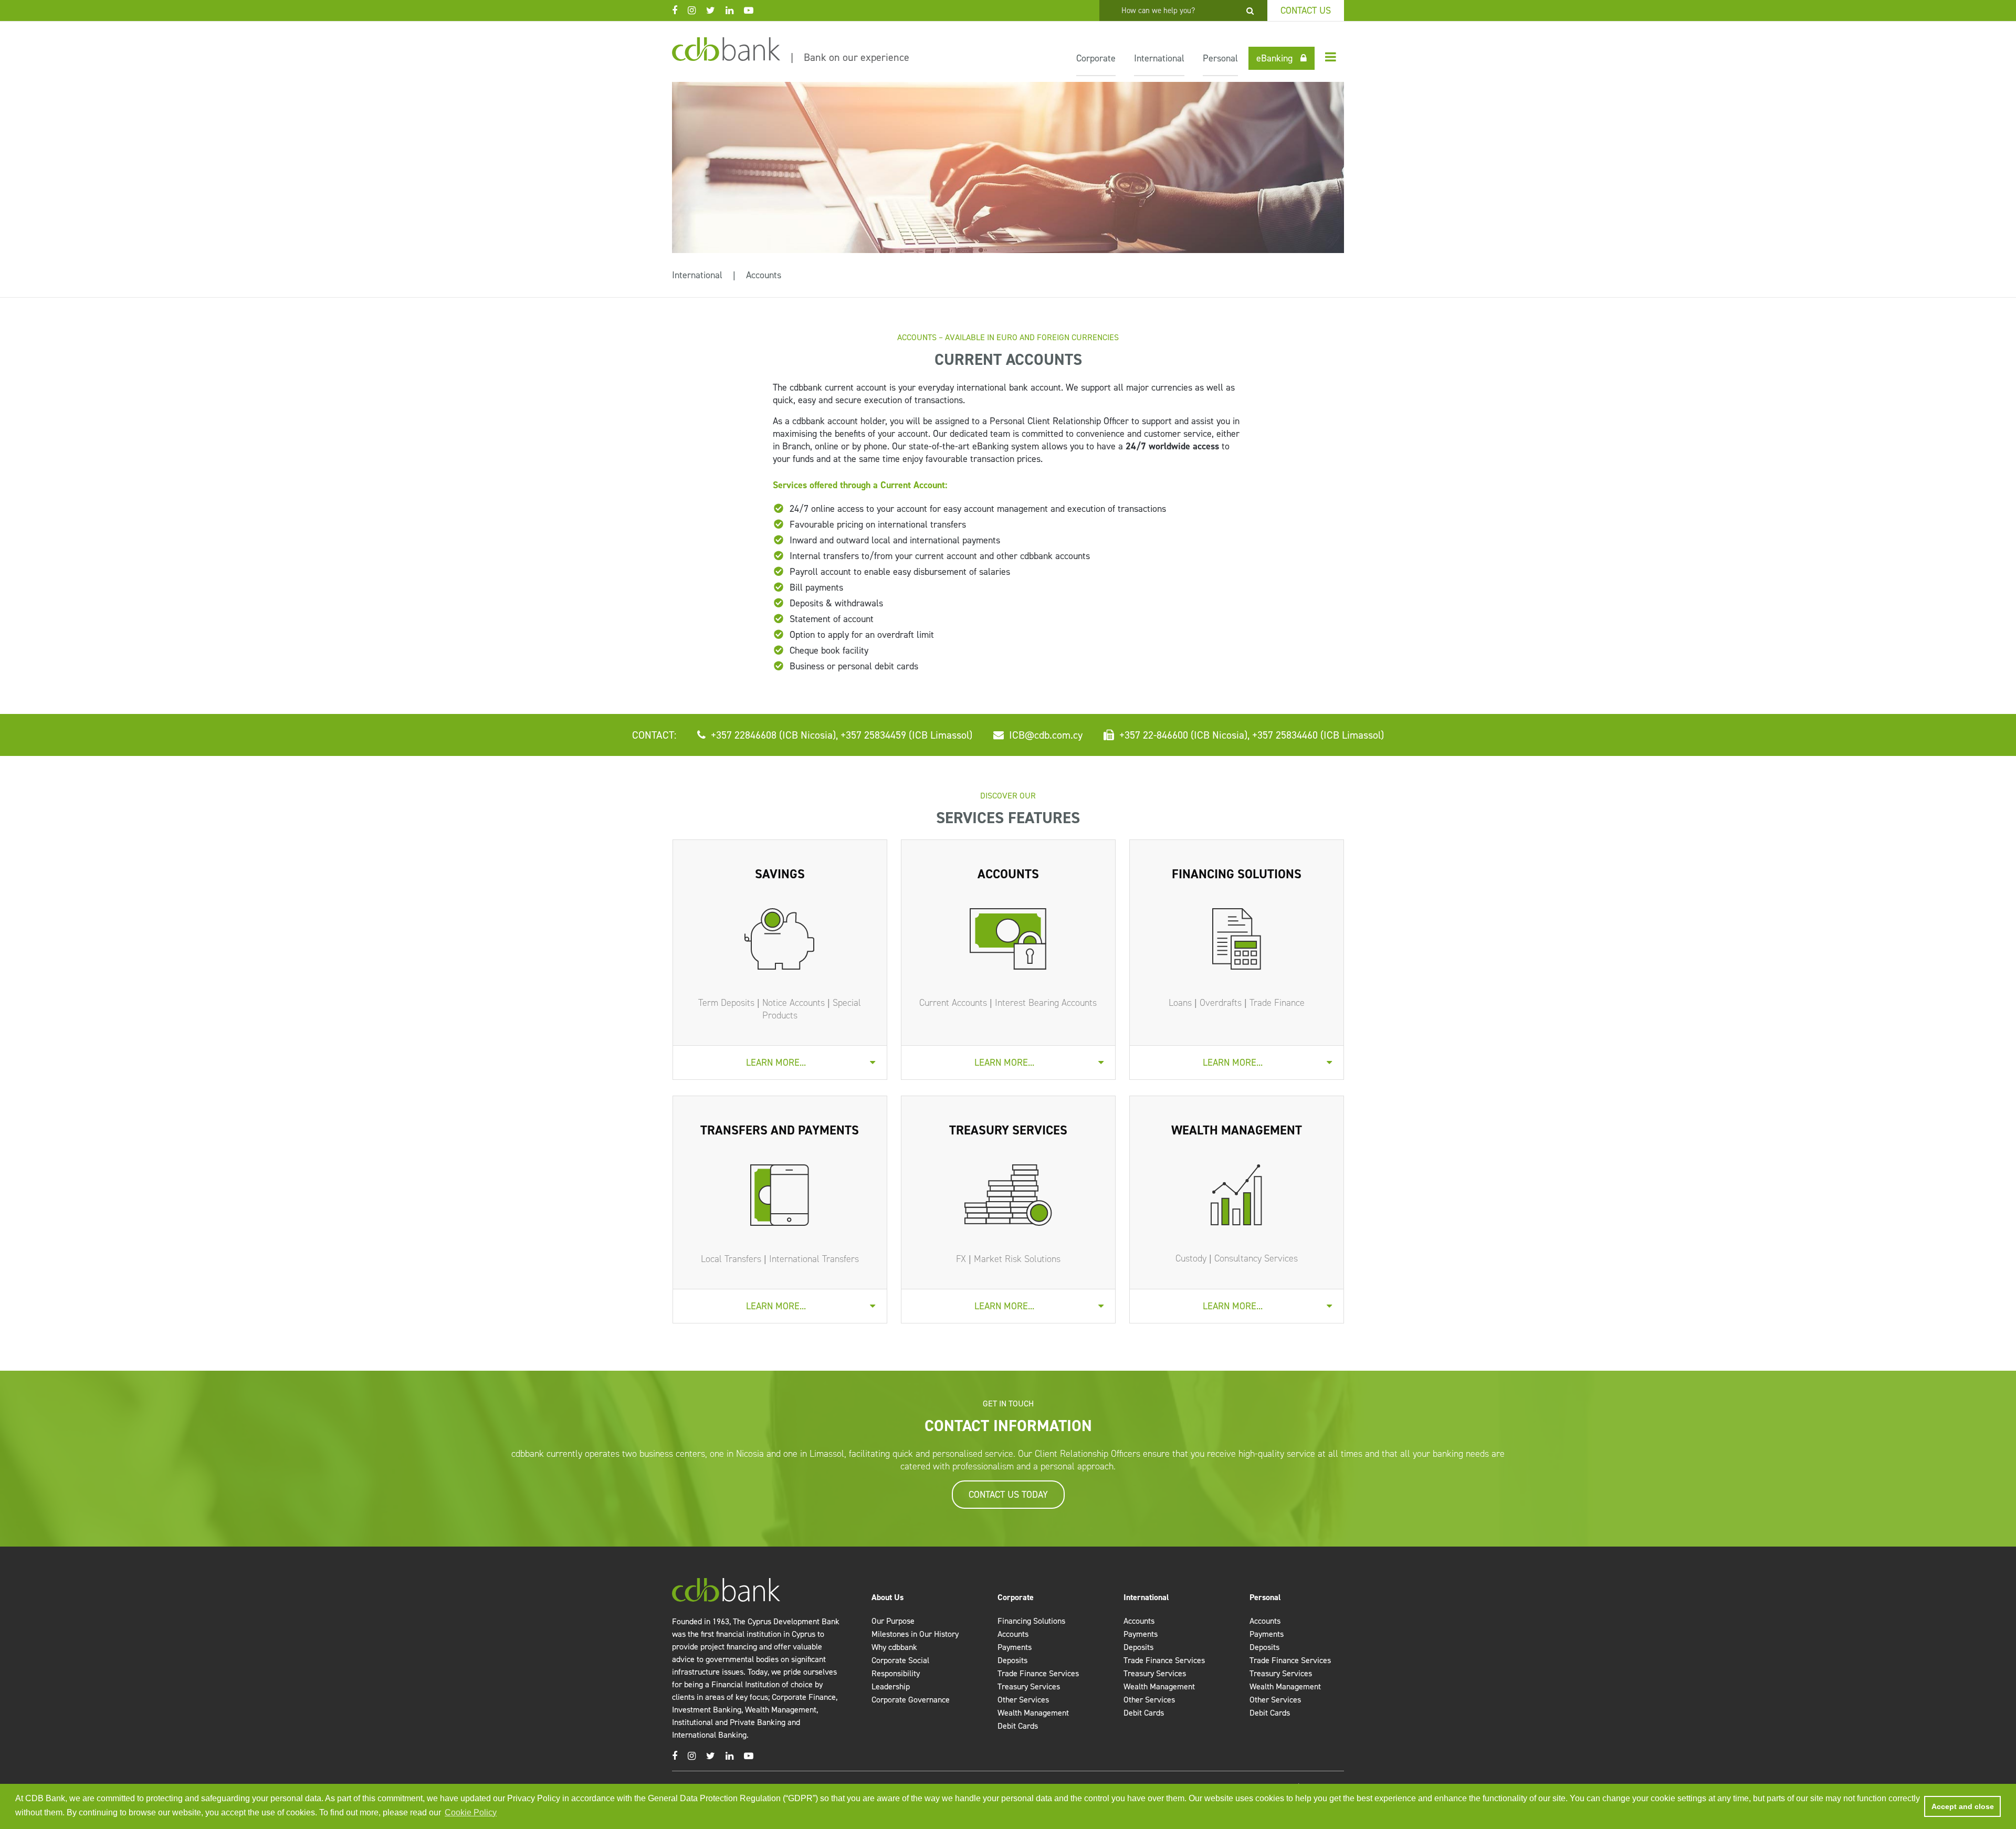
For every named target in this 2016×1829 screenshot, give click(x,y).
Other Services (1023, 1700)
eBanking (1274, 58)
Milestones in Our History (915, 1634)
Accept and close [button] (1963, 1806)
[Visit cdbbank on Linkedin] (735, 10)
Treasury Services (1029, 1686)
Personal (1220, 58)
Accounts (764, 275)
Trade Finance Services (1038, 1673)
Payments (1015, 1647)
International (1159, 58)
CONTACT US (1306, 10)
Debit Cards (1018, 1726)
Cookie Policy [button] (471, 1812)
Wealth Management (1033, 1713)
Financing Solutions (1031, 1621)
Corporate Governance (911, 1700)
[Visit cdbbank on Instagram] (697, 10)
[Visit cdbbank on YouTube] (754, 10)
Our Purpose (893, 1621)
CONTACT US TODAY (1008, 1495)
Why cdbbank (894, 1647)
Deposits (1012, 1660)
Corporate (1096, 58)
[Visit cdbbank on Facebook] (680, 10)
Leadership (891, 1686)
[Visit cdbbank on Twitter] (716, 10)
